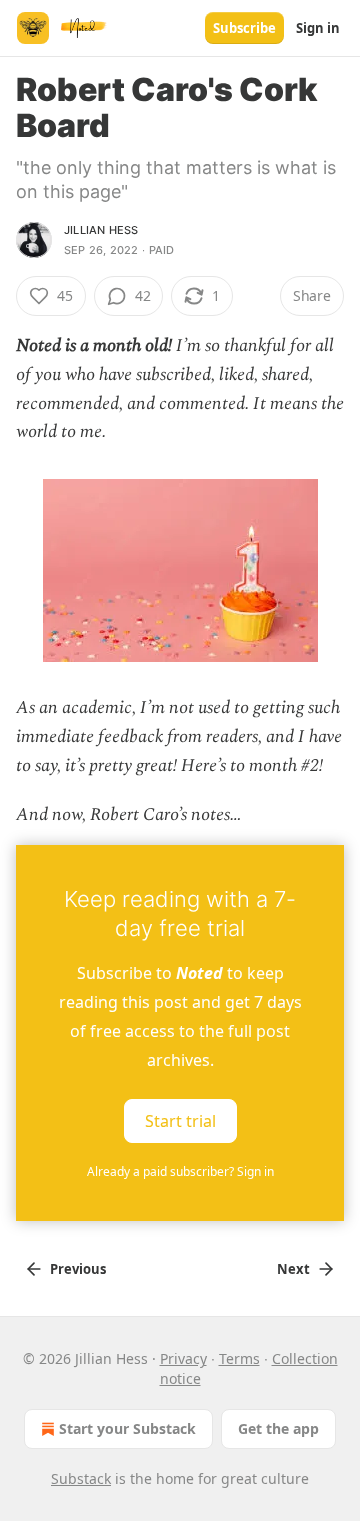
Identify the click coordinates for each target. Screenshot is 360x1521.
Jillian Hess (101, 230)
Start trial (180, 1121)
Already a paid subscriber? (180, 1171)
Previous (78, 1269)
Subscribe (244, 28)
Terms (239, 1358)
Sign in (318, 28)
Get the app (278, 1428)
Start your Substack (127, 1428)
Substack (81, 1478)
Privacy (183, 1358)
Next (293, 1269)
